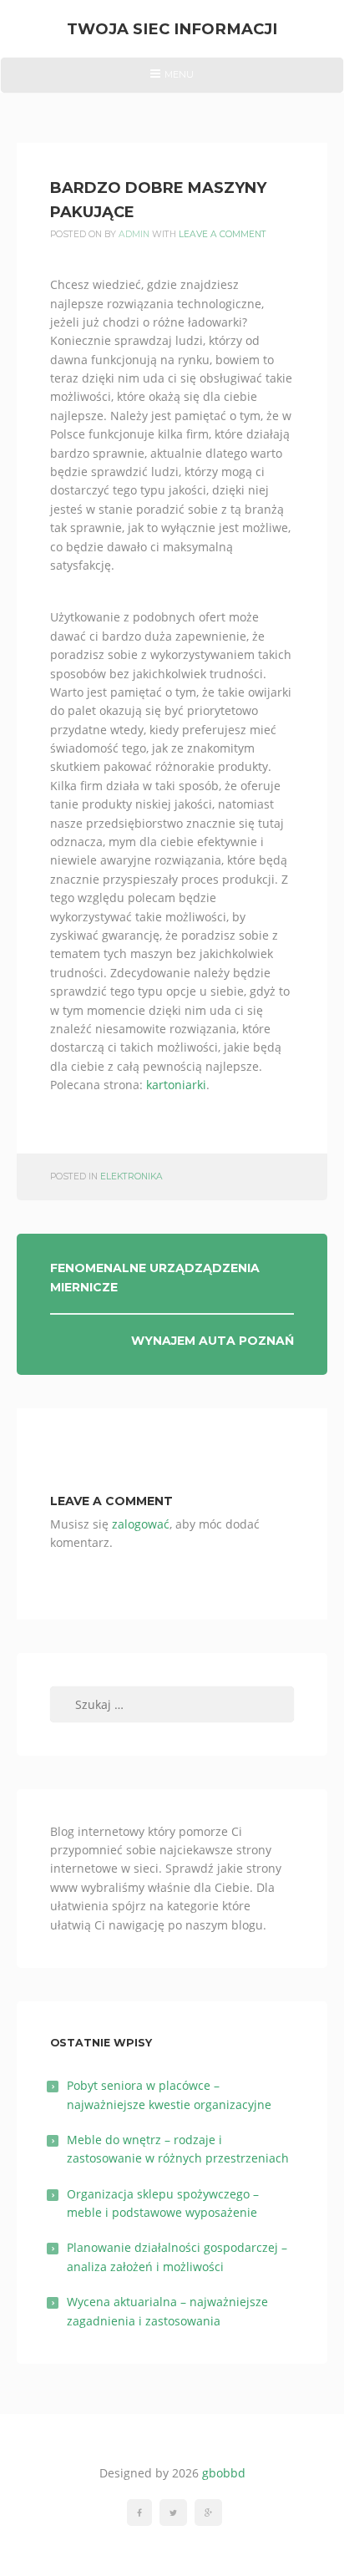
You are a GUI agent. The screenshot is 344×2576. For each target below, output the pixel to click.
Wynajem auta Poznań (212, 1341)
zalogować (141, 1524)
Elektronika (132, 1176)
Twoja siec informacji (172, 29)
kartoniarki (176, 1085)
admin (134, 234)
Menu (172, 80)
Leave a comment (223, 234)
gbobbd (224, 2473)
